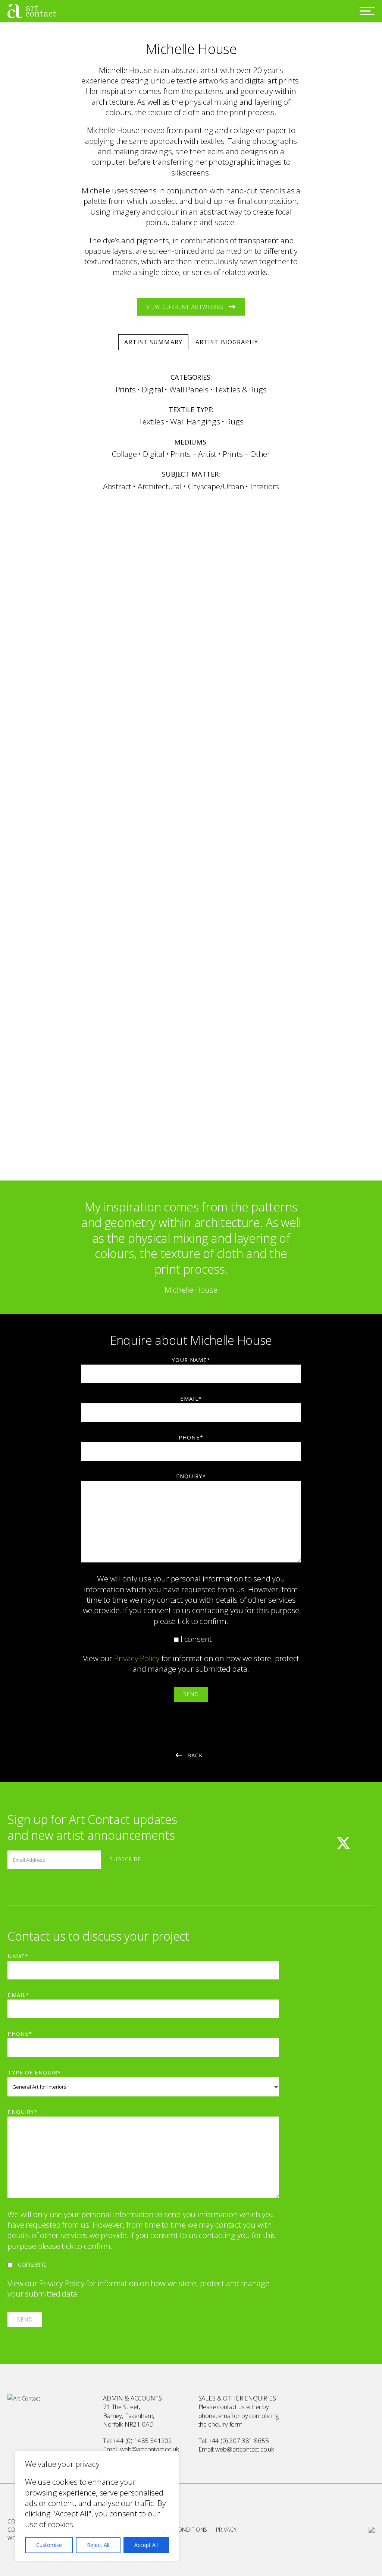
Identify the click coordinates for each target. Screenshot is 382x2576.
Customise (49, 2545)
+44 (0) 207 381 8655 (239, 2441)
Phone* (191, 1437)
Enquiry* (191, 1476)
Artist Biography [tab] (227, 342)
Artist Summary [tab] (153, 342)
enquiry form (225, 2424)
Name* (18, 1956)
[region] (97, 2506)
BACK (195, 1755)
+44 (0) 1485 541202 (143, 2441)
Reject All (98, 2545)
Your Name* (191, 1360)
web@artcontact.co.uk (150, 2449)
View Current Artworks (185, 307)
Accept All (146, 2545)
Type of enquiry (34, 2072)
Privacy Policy (137, 1658)
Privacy (226, 2530)
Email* (191, 1398)
